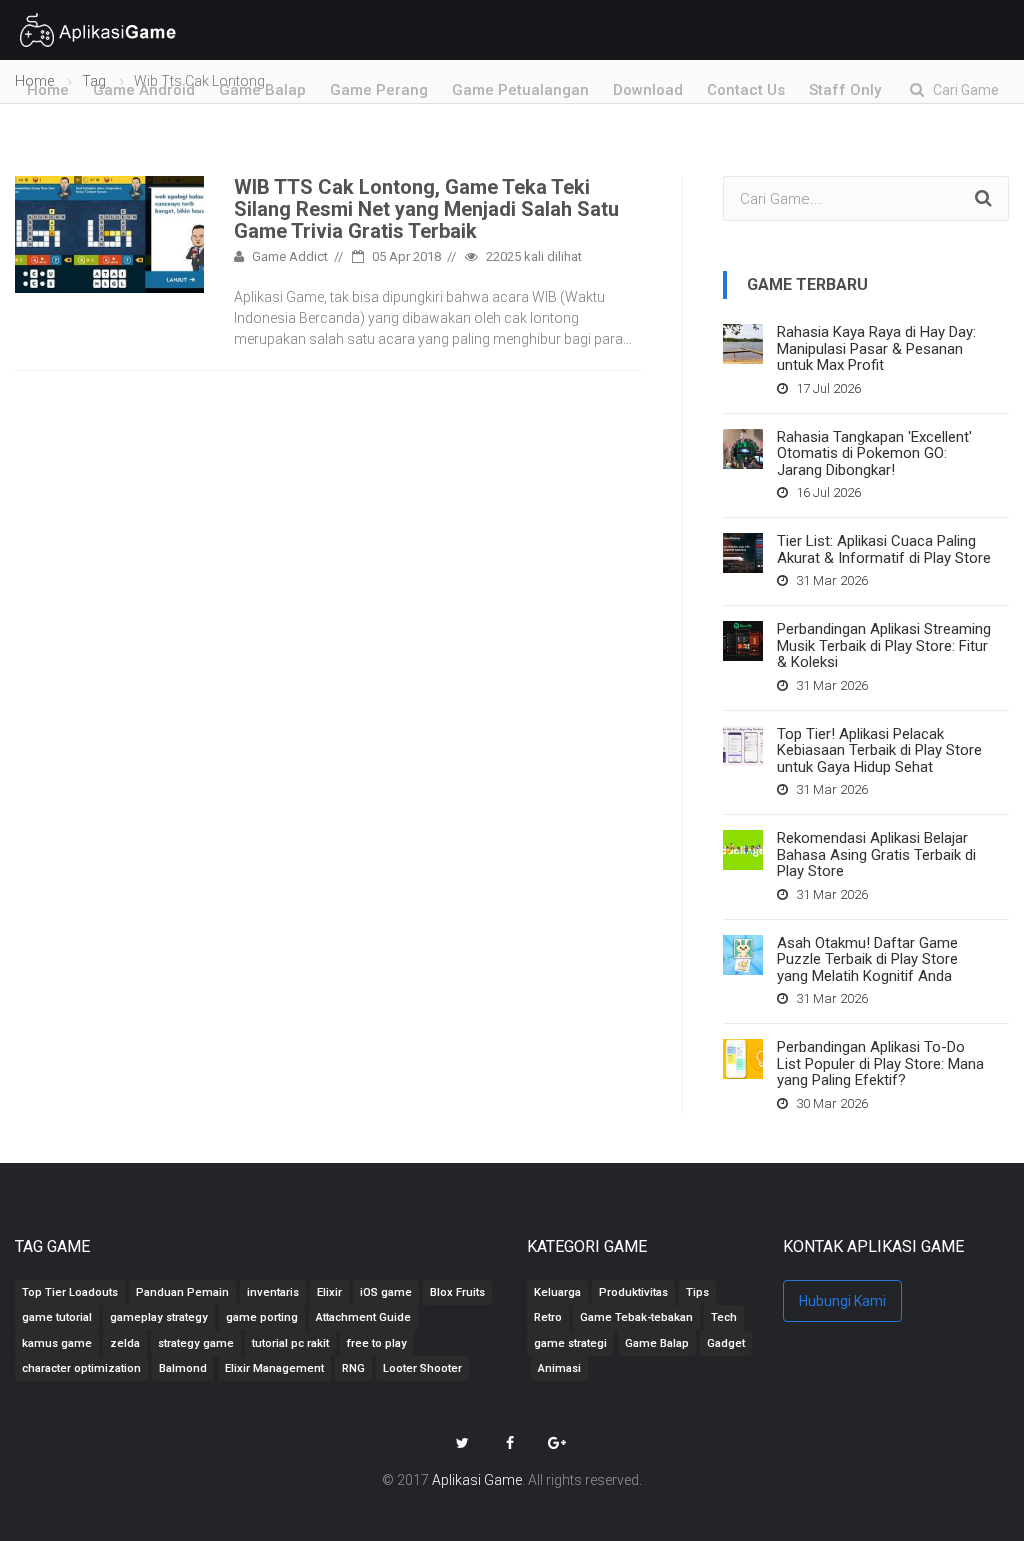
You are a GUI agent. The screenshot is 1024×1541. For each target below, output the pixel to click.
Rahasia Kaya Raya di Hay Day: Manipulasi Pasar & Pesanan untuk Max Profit (876, 348)
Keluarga (557, 1292)
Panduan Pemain (182, 1292)
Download (648, 90)
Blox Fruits (457, 1292)
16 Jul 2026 (827, 492)
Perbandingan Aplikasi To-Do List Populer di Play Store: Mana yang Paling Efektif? (880, 1063)
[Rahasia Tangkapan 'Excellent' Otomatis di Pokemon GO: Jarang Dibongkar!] (743, 449)
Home (48, 90)
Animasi (559, 1368)
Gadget (726, 1343)
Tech (724, 1317)
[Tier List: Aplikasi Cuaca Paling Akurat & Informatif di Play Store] (743, 553)
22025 (532, 256)
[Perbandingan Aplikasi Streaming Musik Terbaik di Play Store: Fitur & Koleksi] (743, 641)
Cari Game (961, 90)
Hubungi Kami (842, 1301)
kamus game (57, 1343)
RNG (353, 1368)
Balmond (183, 1368)
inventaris (273, 1292)
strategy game (196, 1343)
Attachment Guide (363, 1317)
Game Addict (288, 256)
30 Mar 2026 (830, 1103)
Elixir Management (274, 1368)
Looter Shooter (422, 1368)
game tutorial (57, 1317)
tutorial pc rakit (290, 1343)
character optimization (81, 1368)
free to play (377, 1343)
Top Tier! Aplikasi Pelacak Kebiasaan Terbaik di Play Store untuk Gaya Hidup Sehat (879, 750)
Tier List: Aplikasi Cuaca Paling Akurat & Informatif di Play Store (884, 549)
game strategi (570, 1343)
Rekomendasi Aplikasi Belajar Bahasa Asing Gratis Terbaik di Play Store (876, 854)
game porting (262, 1317)
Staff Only (845, 90)
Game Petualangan (520, 90)
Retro (548, 1317)
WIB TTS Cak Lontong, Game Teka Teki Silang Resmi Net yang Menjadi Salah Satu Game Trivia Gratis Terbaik (426, 209)
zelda (125, 1343)
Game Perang (379, 90)
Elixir (329, 1292)
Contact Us (746, 90)
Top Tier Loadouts (70, 1292)
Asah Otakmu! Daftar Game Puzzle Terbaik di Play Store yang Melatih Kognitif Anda (867, 959)
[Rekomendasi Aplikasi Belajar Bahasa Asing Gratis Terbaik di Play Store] (743, 850)
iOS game (386, 1292)
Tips (697, 1292)
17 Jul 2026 (827, 388)
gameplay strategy (159, 1317)
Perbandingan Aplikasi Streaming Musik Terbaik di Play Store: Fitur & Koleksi (884, 645)
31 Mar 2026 (830, 580)
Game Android (144, 90)
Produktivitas (633, 1292)
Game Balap (262, 90)
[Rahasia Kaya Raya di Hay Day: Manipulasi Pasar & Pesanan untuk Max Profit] (743, 344)
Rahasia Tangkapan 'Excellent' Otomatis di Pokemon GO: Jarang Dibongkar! (874, 453)
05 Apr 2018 (405, 256)
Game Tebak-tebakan (636, 1317)
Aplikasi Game (477, 1480)
